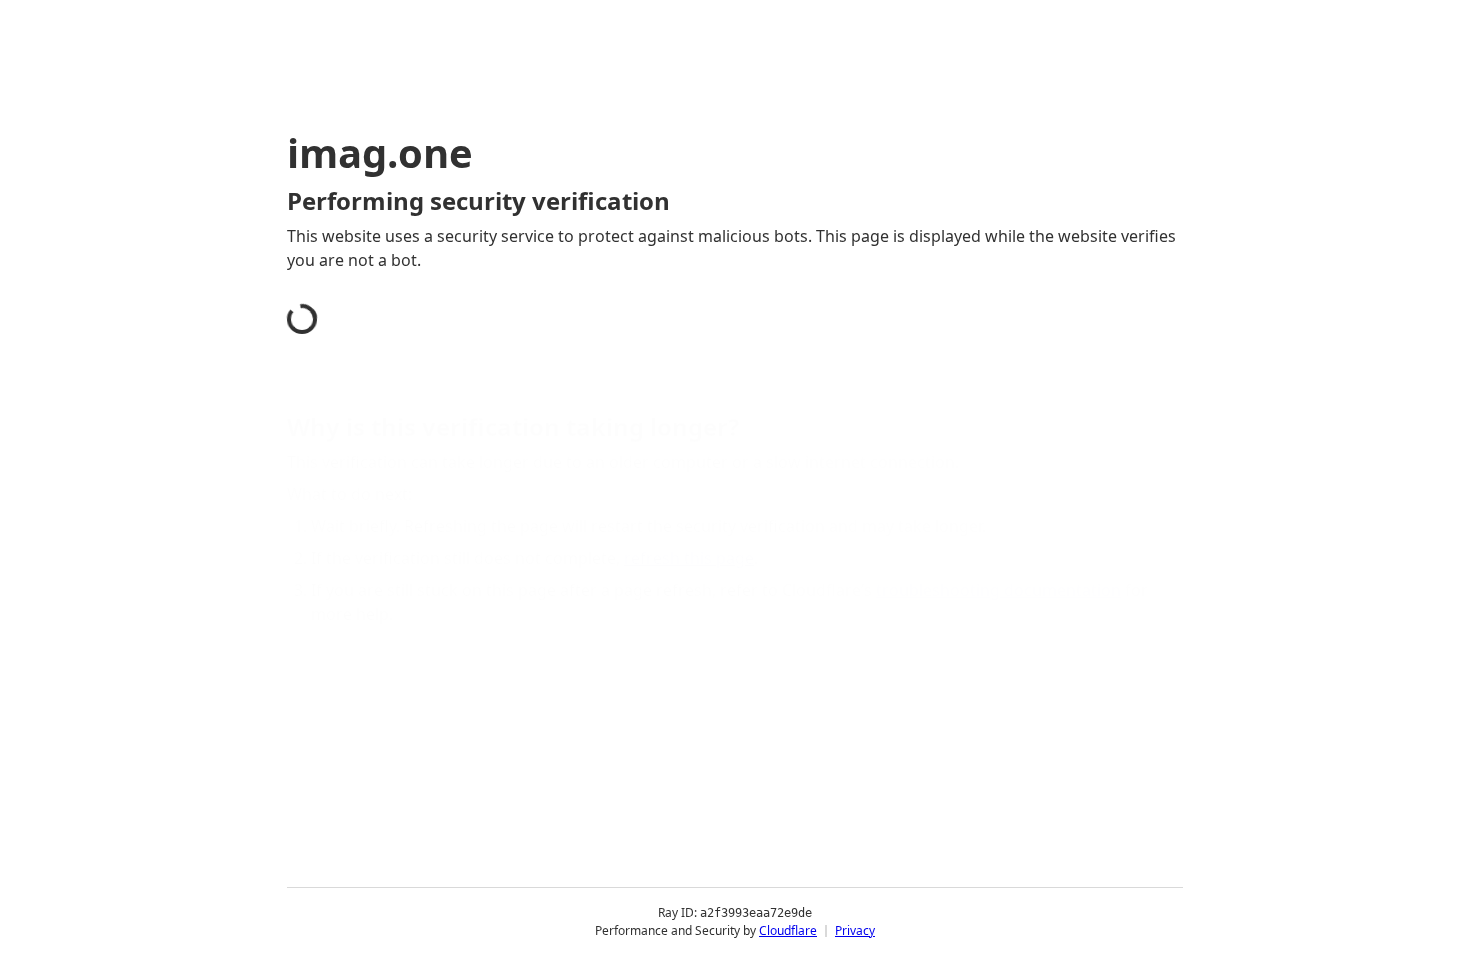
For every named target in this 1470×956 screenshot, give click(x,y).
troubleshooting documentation (998, 590)
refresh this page (689, 558)
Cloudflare (788, 930)
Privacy (855, 930)
